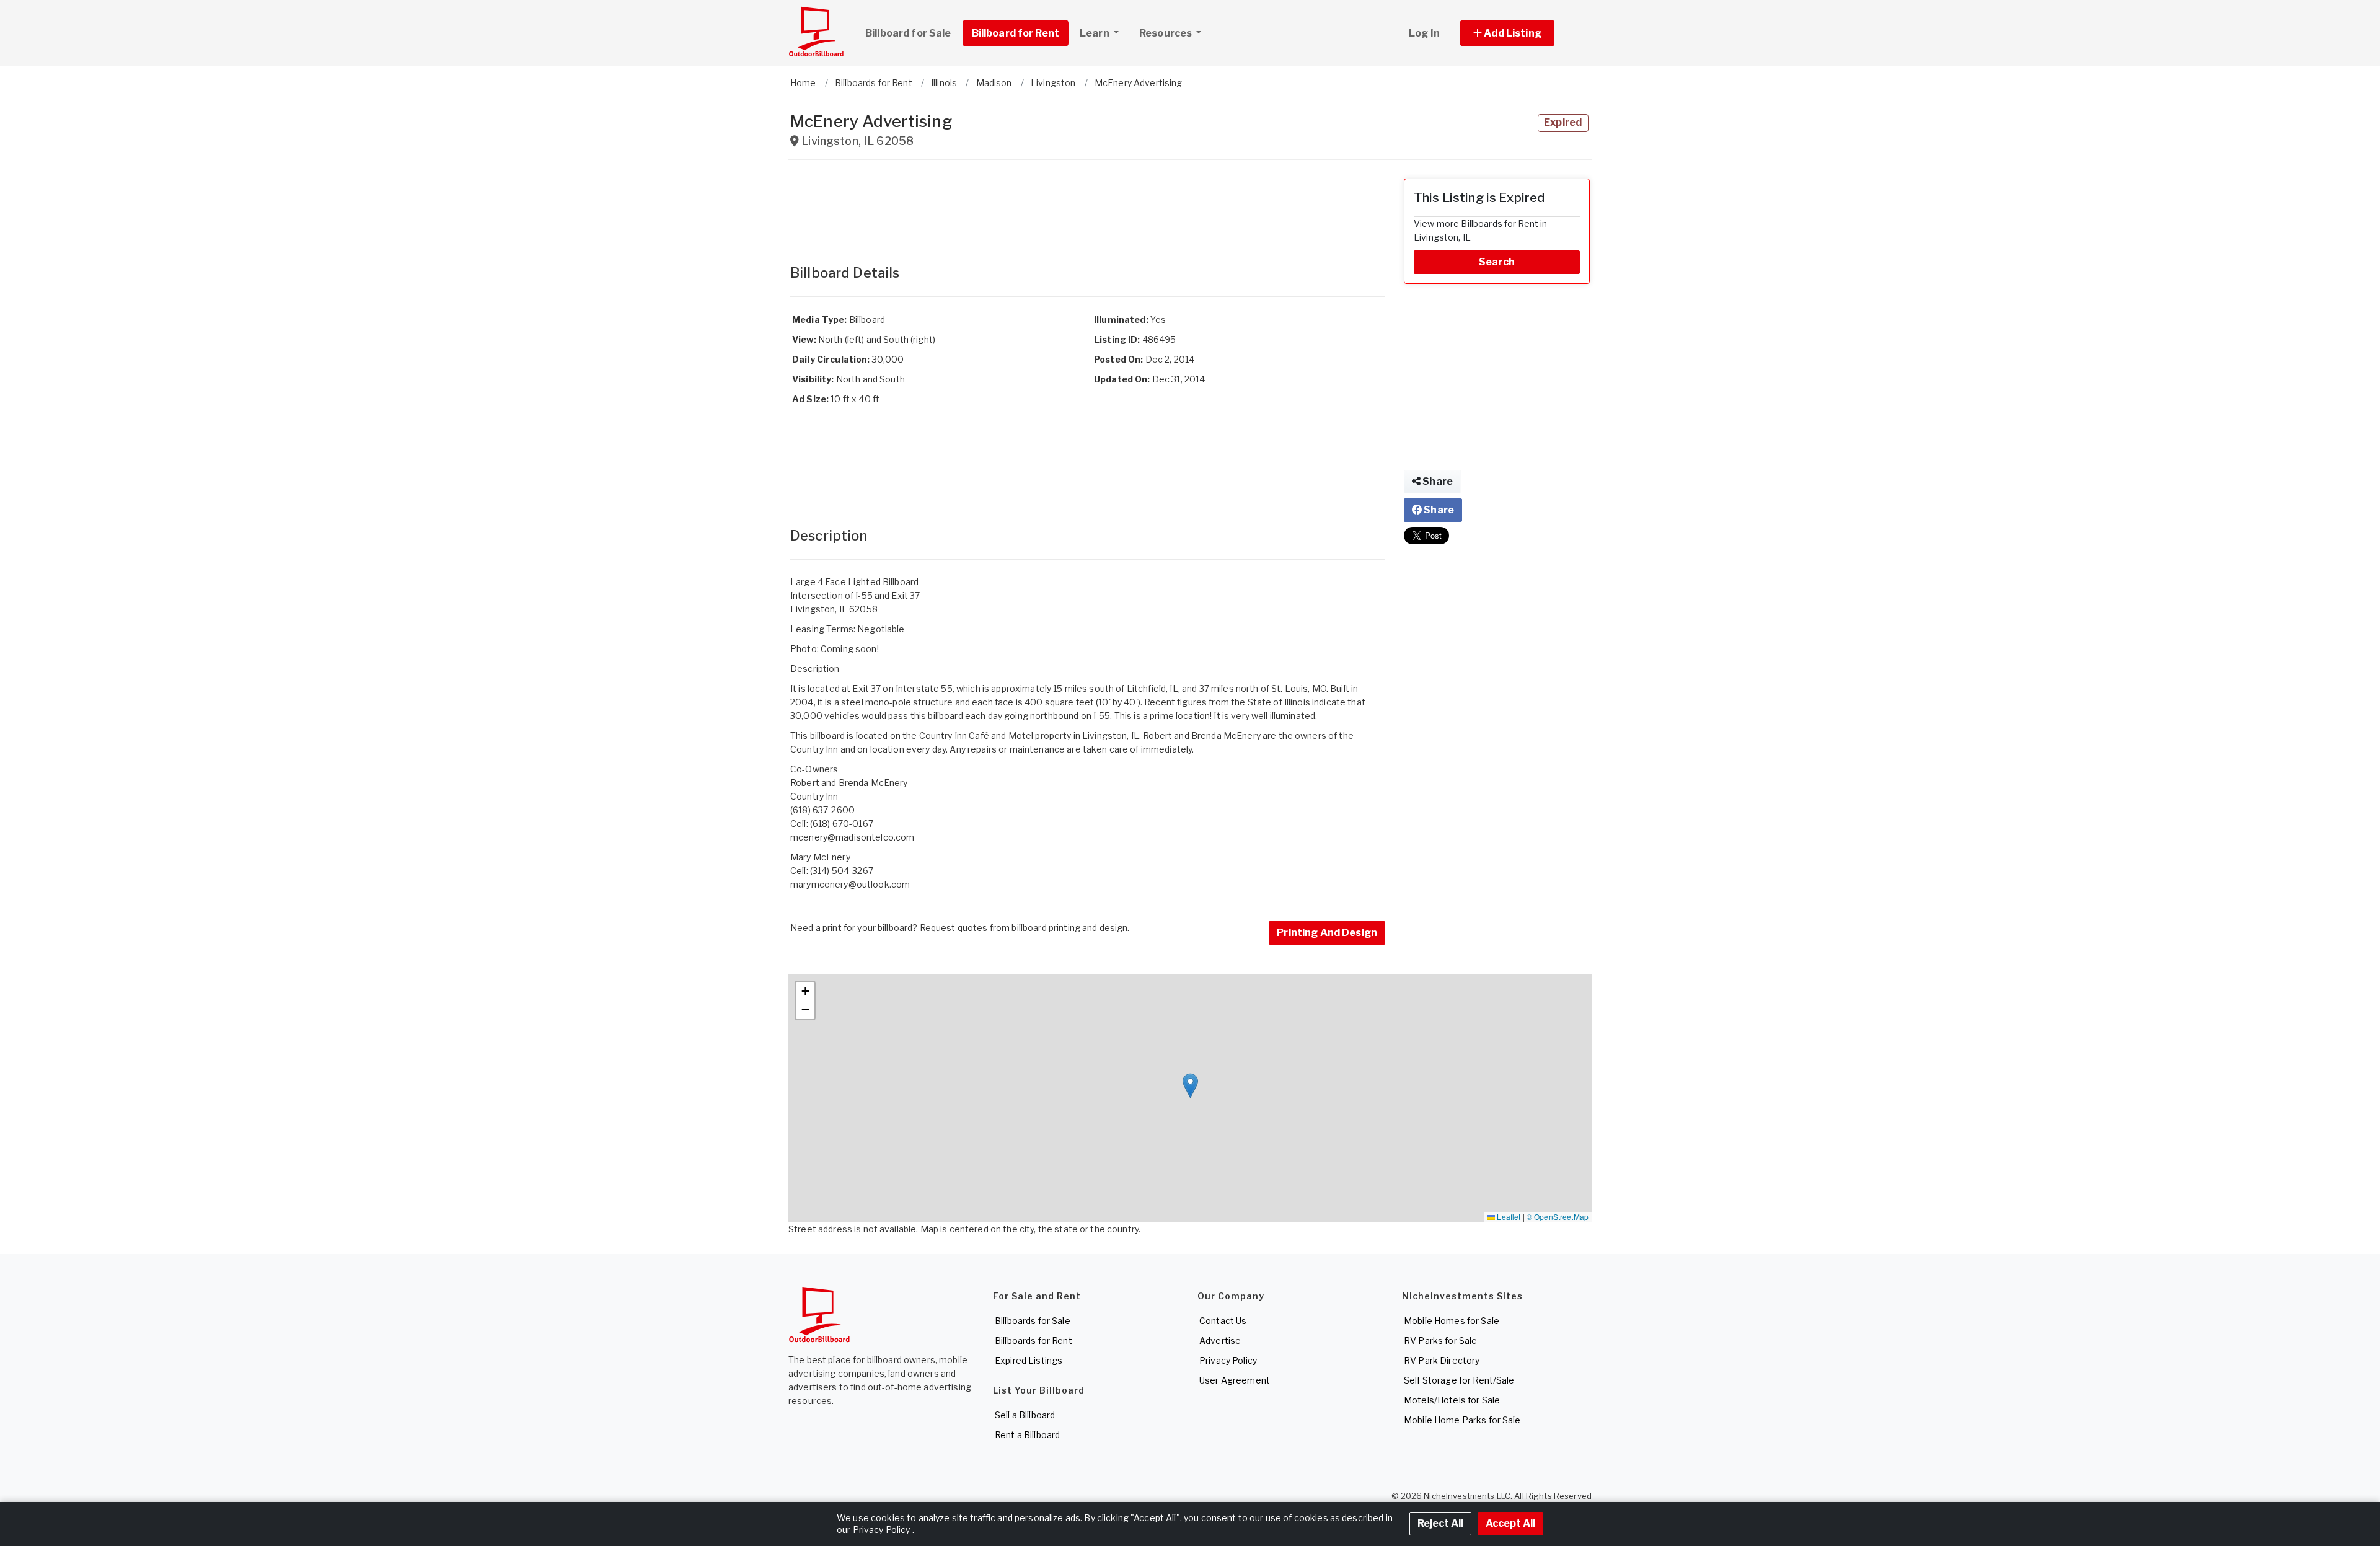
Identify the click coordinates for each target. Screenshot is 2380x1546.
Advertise (1220, 1341)
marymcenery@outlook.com (850, 884)
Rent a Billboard (1027, 1435)
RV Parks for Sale (1440, 1341)
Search (1497, 262)
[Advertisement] (1088, 206)
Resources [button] (1166, 33)
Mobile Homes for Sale (1452, 1321)
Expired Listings (1029, 1360)
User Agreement (1235, 1380)
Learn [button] (1095, 33)
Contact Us (1223, 1321)
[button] (1521, 33)
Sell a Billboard (1025, 1415)
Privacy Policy (1228, 1360)
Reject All (1440, 1523)
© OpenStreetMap (1558, 1217)
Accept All (1510, 1523)
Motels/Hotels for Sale (1452, 1400)
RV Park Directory (1442, 1360)
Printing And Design (1327, 933)
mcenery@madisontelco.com (852, 837)
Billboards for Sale (1033, 1321)
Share (1437, 481)
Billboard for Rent (1016, 33)
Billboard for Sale (908, 33)
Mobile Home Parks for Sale (1462, 1420)
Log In (1424, 33)
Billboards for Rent (1034, 1341)
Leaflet (1508, 1217)
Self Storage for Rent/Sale (1459, 1380)
